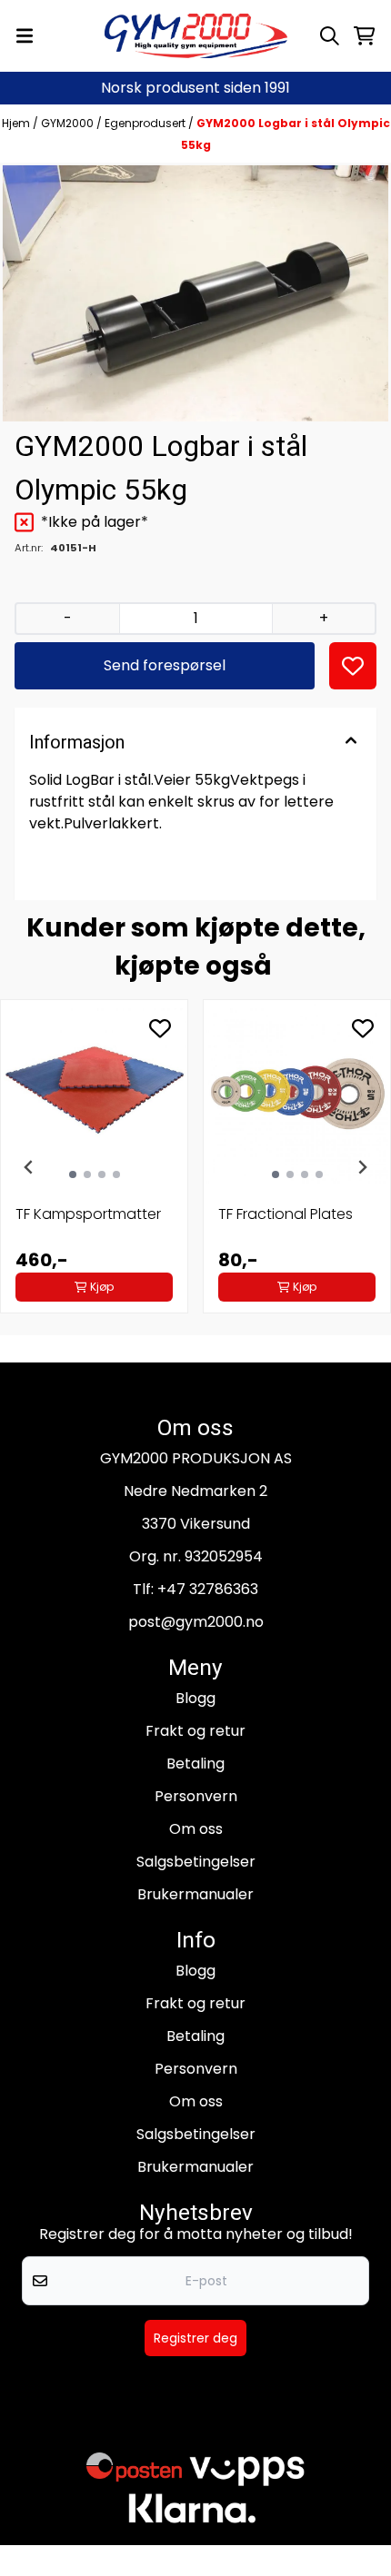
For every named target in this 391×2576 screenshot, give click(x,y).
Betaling (195, 1764)
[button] (353, 666)
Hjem (17, 123)
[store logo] (196, 36)
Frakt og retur (195, 1731)
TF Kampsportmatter (88, 1214)
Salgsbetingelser (196, 1862)
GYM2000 (69, 123)
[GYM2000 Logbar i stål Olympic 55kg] (195, 293)
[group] (94, 1167)
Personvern (196, 1796)
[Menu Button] (25, 36)
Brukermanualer (195, 1894)
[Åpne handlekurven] (364, 36)
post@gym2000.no (196, 1622)
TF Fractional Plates (286, 1214)
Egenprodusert (146, 123)
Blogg (195, 1698)
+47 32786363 (208, 1589)
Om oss (196, 1829)
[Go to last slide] (29, 1167)
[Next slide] (362, 1167)
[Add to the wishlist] (160, 1028)
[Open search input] (330, 36)
